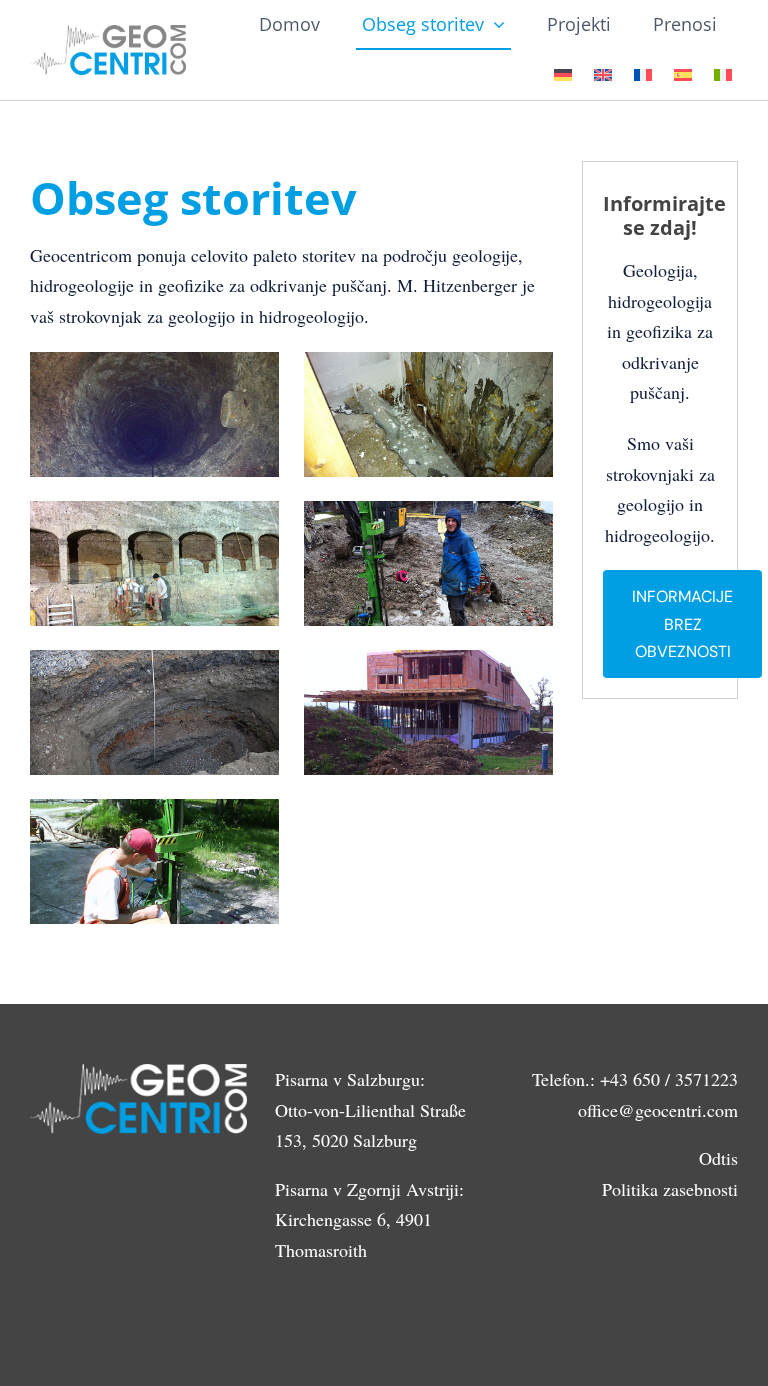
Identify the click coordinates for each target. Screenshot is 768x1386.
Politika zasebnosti (670, 1189)
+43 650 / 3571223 (669, 1079)
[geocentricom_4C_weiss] (108, 34)
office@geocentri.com (658, 1110)
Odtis (718, 1158)
